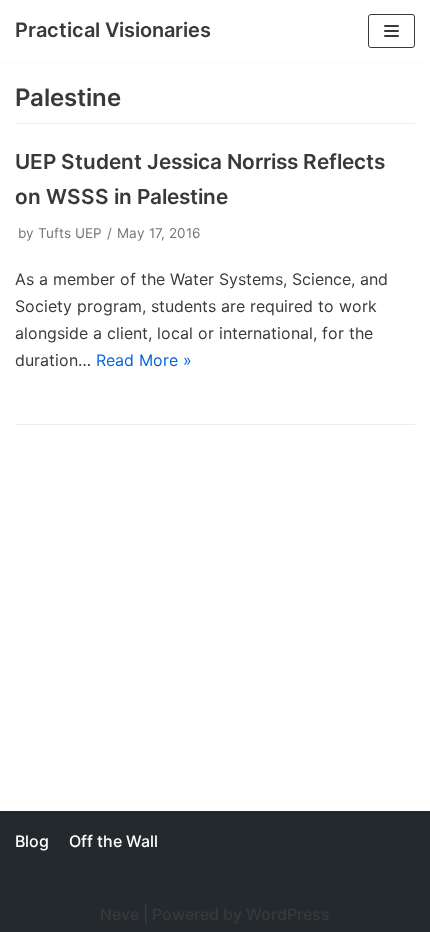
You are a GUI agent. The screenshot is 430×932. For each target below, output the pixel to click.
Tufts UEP (70, 233)
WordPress (288, 914)
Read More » (144, 360)
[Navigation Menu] (391, 31)
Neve (119, 914)
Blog (32, 841)
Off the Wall (113, 841)
